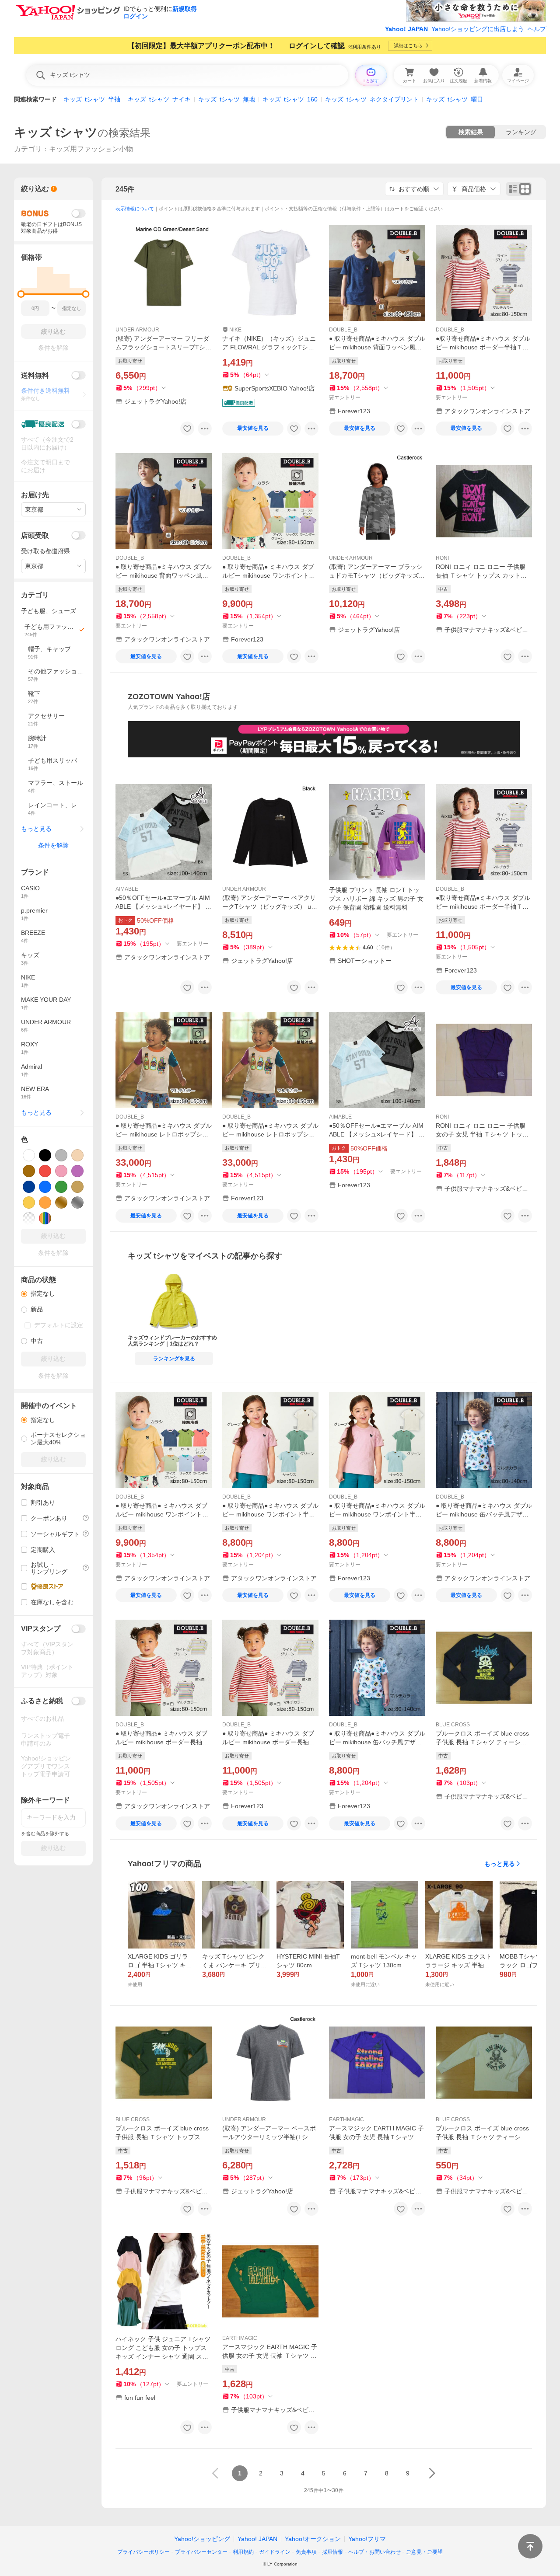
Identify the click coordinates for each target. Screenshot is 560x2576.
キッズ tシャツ (56, 132)
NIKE (235, 330)
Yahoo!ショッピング (202, 2539)
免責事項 (306, 2552)
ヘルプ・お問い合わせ (374, 2552)
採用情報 (332, 2552)
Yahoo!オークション (313, 2539)
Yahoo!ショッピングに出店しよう (478, 29)
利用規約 (243, 2552)
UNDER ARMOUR (137, 330)
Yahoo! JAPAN (406, 29)
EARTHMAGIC (346, 2119)
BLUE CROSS (453, 1725)
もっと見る (500, 1864)
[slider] (21, 294)
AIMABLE (127, 889)
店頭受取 (35, 535)
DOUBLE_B (343, 330)
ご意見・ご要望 (424, 2552)
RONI (442, 558)
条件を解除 (53, 845)
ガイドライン (275, 2552)
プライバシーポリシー (143, 2552)
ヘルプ (537, 29)
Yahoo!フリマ (367, 2539)
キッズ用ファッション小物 (91, 149)
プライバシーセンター (201, 2552)
